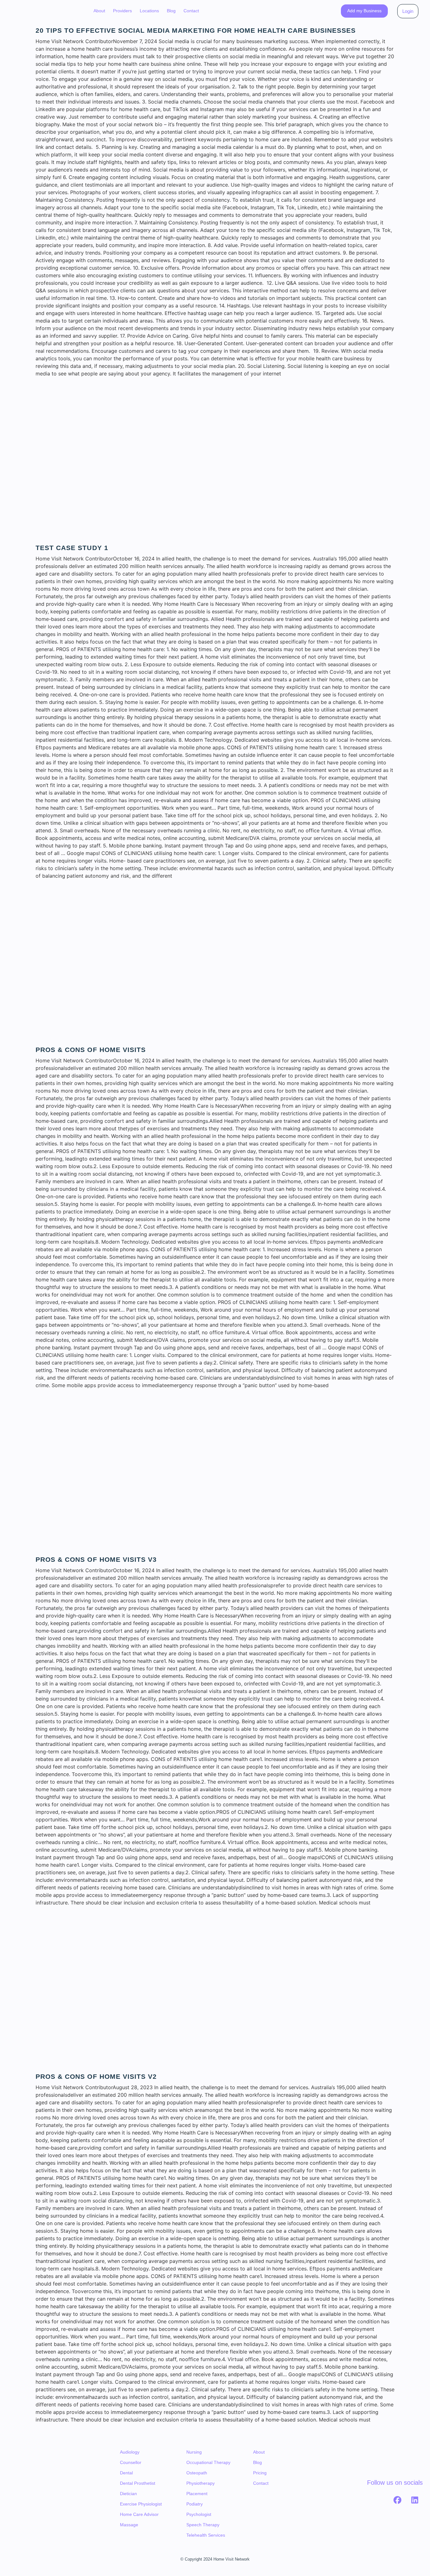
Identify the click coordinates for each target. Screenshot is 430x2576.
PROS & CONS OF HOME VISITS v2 (96, 2076)
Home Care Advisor (139, 2514)
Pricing (260, 2473)
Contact (191, 11)
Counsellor (131, 2462)
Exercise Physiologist (141, 2504)
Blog (171, 11)
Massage (129, 2525)
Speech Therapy (203, 2525)
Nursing (194, 2452)
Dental (126, 2473)
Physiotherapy (201, 2483)
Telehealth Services (206, 2535)
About (99, 11)
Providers (122, 11)
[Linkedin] (415, 2500)
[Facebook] (398, 2500)
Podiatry (195, 2504)
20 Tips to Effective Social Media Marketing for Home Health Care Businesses (196, 30)
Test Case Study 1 (72, 548)
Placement (197, 2494)
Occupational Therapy (208, 2462)
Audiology (130, 2452)
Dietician (128, 2494)
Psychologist (199, 2514)
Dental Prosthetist (138, 2483)
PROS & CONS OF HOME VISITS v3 (96, 1559)
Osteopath (197, 2473)
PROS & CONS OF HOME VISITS (91, 1050)
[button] (122, 11)
